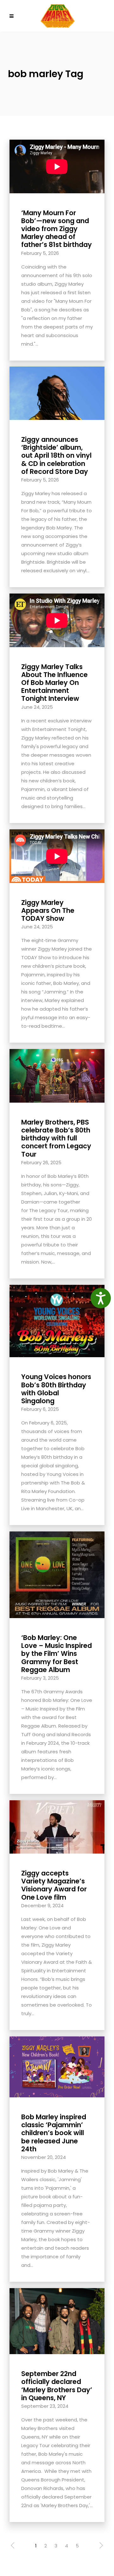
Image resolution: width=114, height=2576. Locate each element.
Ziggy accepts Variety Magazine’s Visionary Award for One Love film (54, 1885)
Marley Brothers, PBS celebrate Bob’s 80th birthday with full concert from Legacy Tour (56, 1138)
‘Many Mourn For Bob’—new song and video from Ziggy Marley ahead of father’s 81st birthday (57, 229)
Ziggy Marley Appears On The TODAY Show (48, 910)
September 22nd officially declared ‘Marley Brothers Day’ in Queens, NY (57, 2386)
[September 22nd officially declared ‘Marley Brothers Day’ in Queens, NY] (57, 2321)
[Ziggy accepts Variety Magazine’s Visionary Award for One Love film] (57, 1826)
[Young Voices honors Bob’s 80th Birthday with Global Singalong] (57, 1321)
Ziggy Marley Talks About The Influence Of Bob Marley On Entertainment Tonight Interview (54, 683)
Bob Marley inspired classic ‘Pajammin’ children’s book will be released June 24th (54, 2133)
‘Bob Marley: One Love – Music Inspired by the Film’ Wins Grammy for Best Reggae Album (57, 1654)
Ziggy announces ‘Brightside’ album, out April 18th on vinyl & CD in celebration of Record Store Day (56, 455)
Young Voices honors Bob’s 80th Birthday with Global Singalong (56, 1389)
